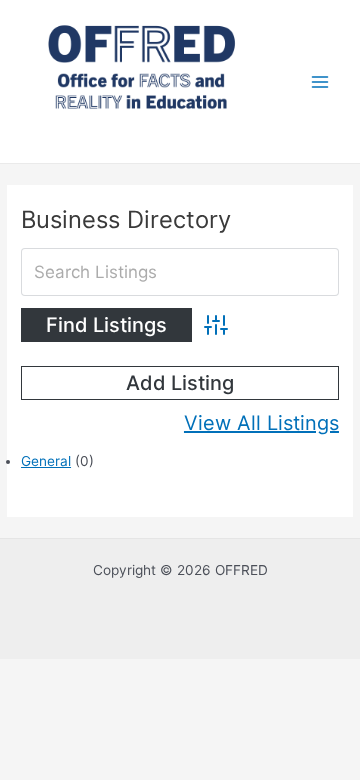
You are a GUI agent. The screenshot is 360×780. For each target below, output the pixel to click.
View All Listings (261, 423)
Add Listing (180, 383)
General (46, 461)
